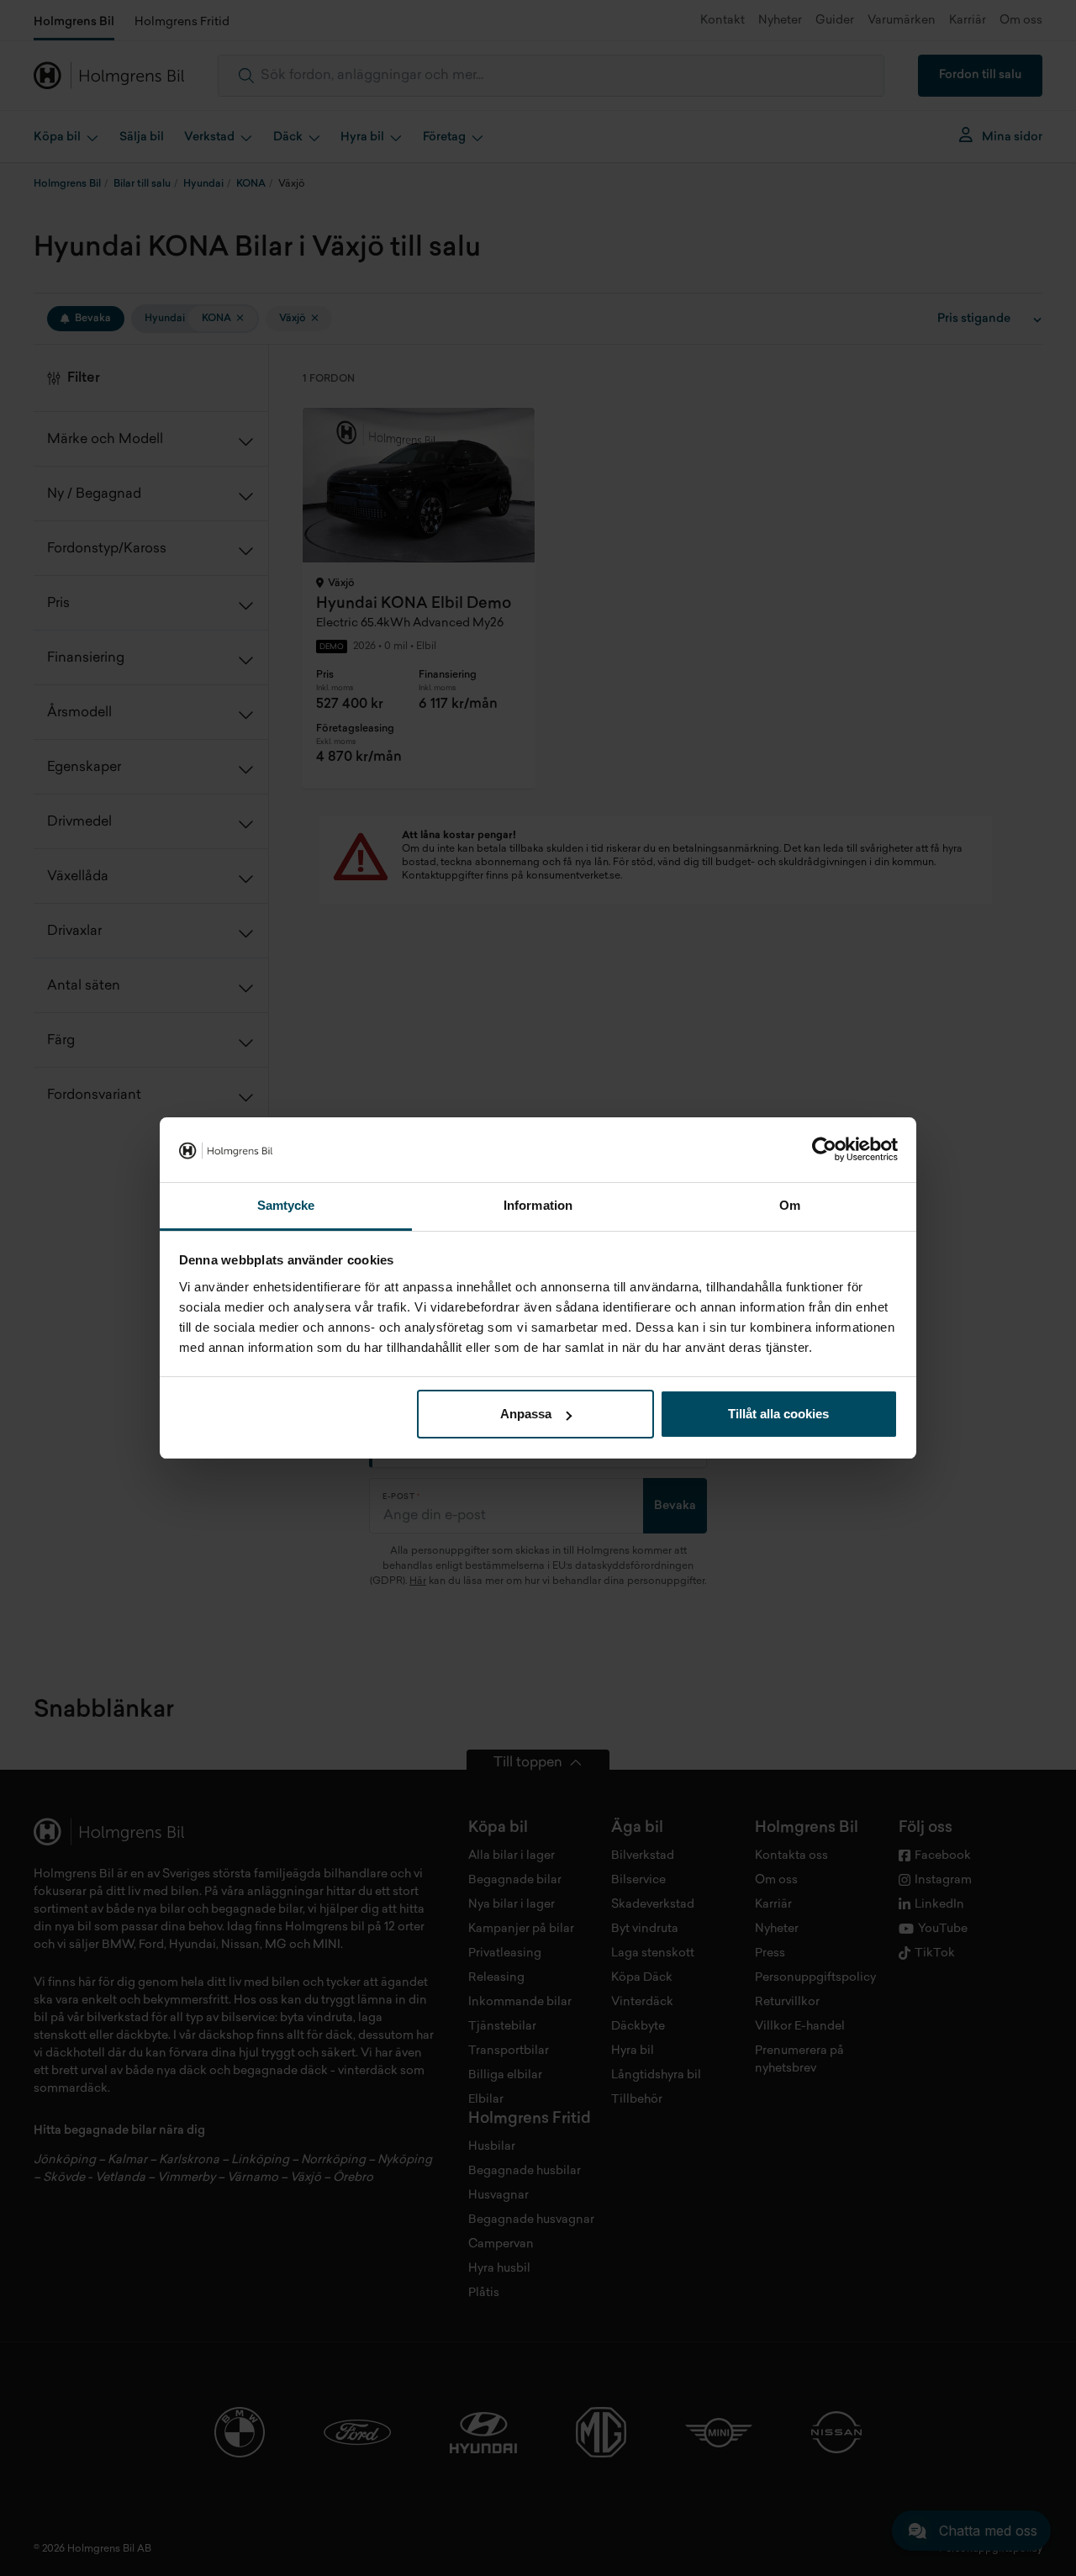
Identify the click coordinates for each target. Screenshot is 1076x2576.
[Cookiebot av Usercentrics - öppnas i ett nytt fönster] (824, 1150)
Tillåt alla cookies (778, 1414)
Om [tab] (790, 1205)
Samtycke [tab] (286, 1205)
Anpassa (526, 1414)
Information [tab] (538, 1205)
